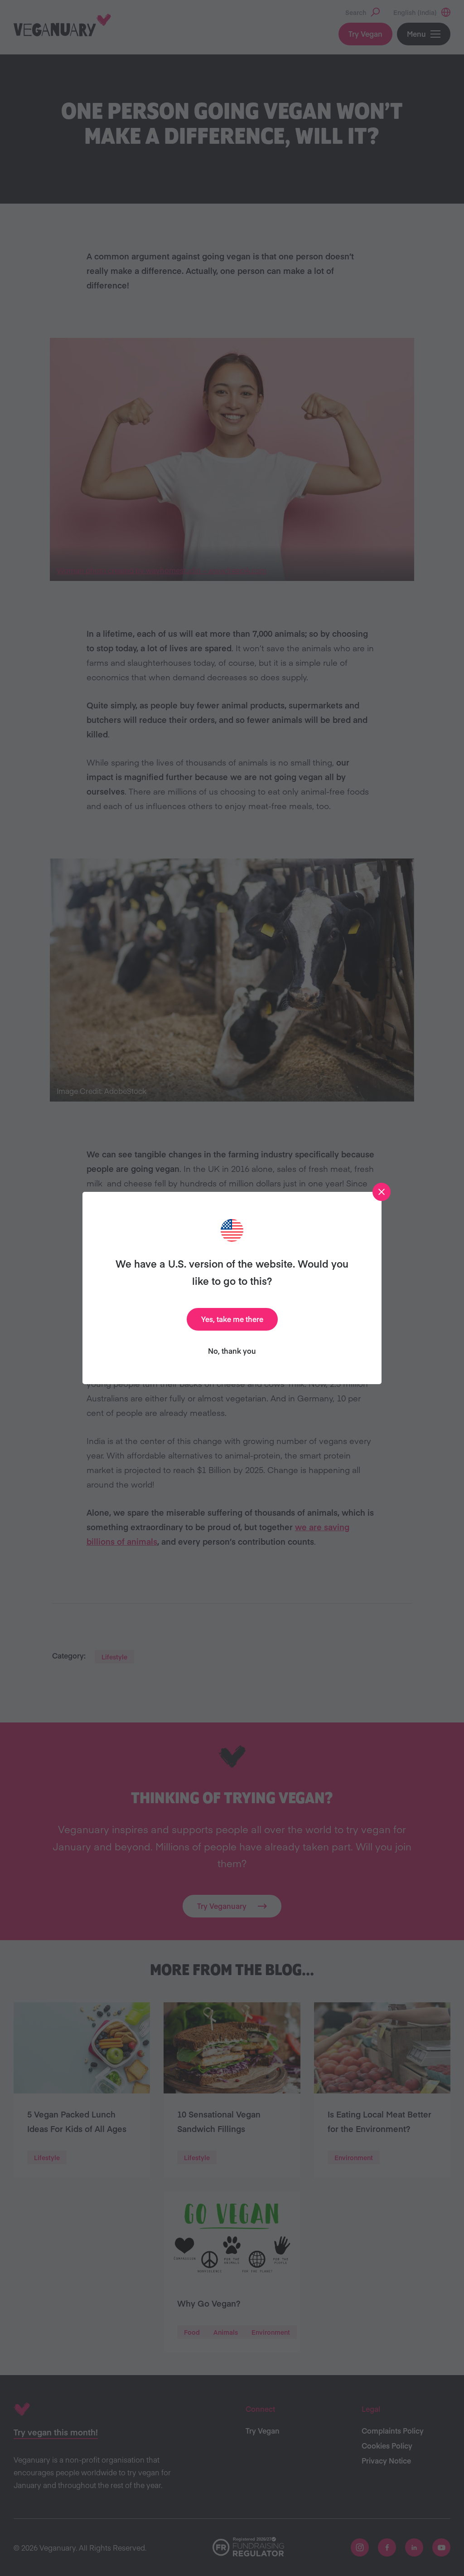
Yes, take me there (232, 1319)
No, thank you (232, 1351)
